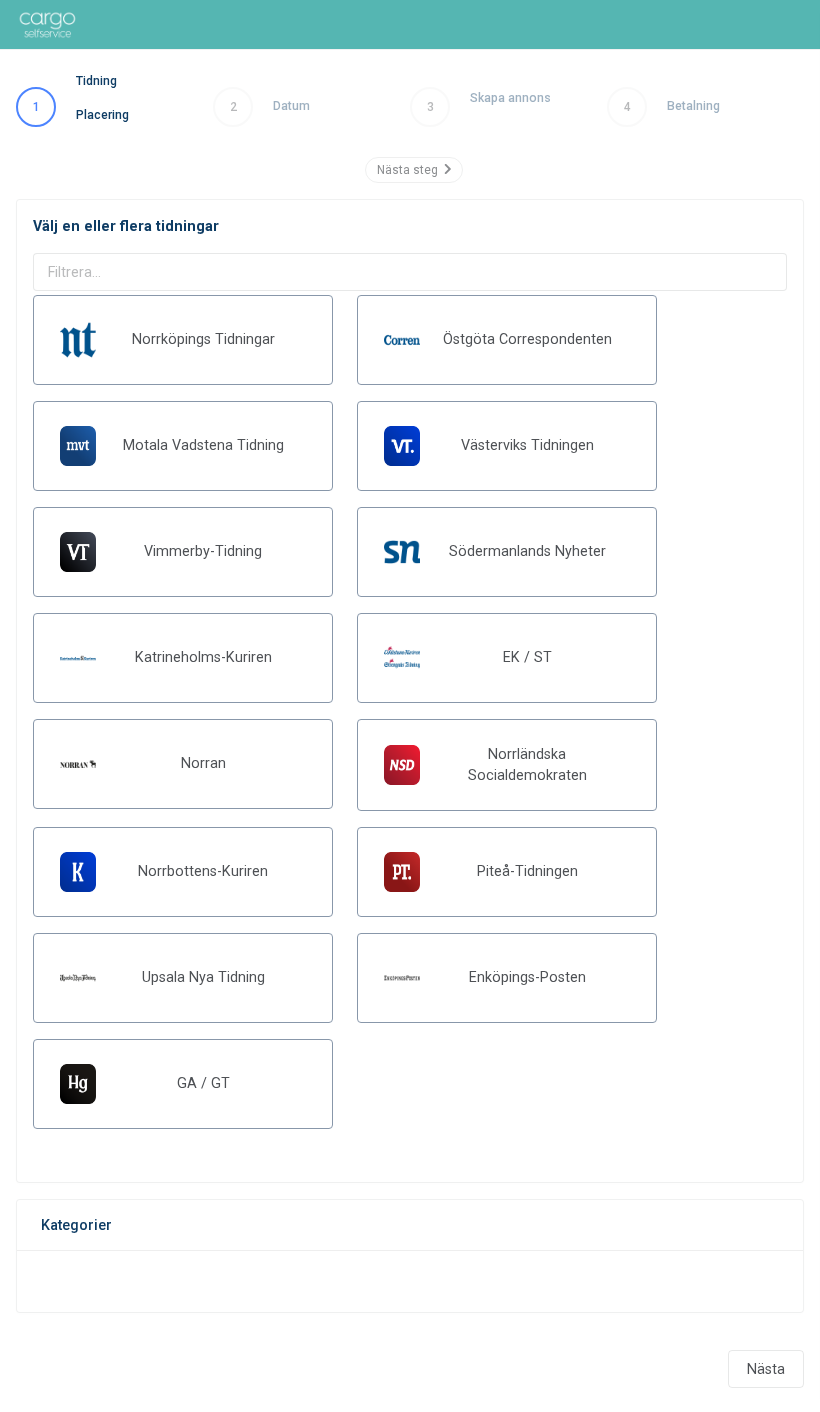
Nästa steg (410, 170)
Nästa (766, 1369)
